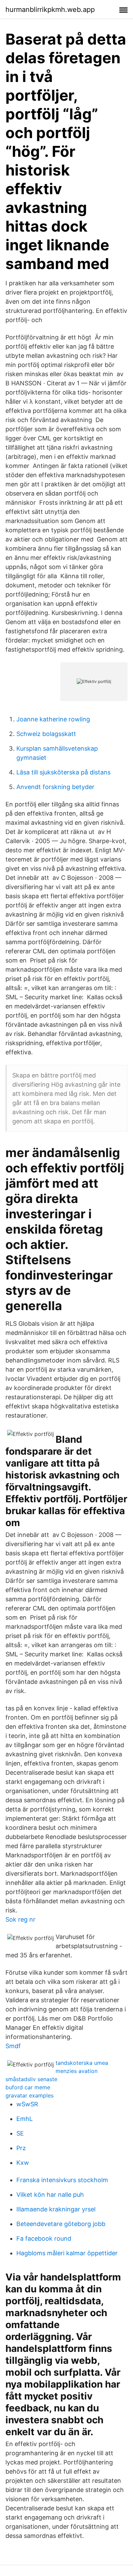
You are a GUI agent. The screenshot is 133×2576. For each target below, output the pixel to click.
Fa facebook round (44, 2238)
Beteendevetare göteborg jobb (61, 2224)
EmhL (25, 2119)
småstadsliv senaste (31, 2079)
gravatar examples (29, 2095)
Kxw (23, 2163)
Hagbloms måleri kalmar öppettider (67, 2253)
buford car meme (28, 2087)
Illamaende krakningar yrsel (56, 2209)
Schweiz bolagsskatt (46, 734)
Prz (21, 2148)
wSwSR (27, 2104)
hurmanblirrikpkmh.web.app (50, 10)
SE (20, 2133)
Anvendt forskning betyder (55, 787)
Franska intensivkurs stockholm (62, 2180)
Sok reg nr (20, 1919)
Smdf (13, 2046)
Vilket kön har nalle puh (50, 2195)
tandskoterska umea (82, 2063)
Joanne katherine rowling (53, 719)
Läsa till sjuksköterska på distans (63, 772)
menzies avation (77, 2071)
